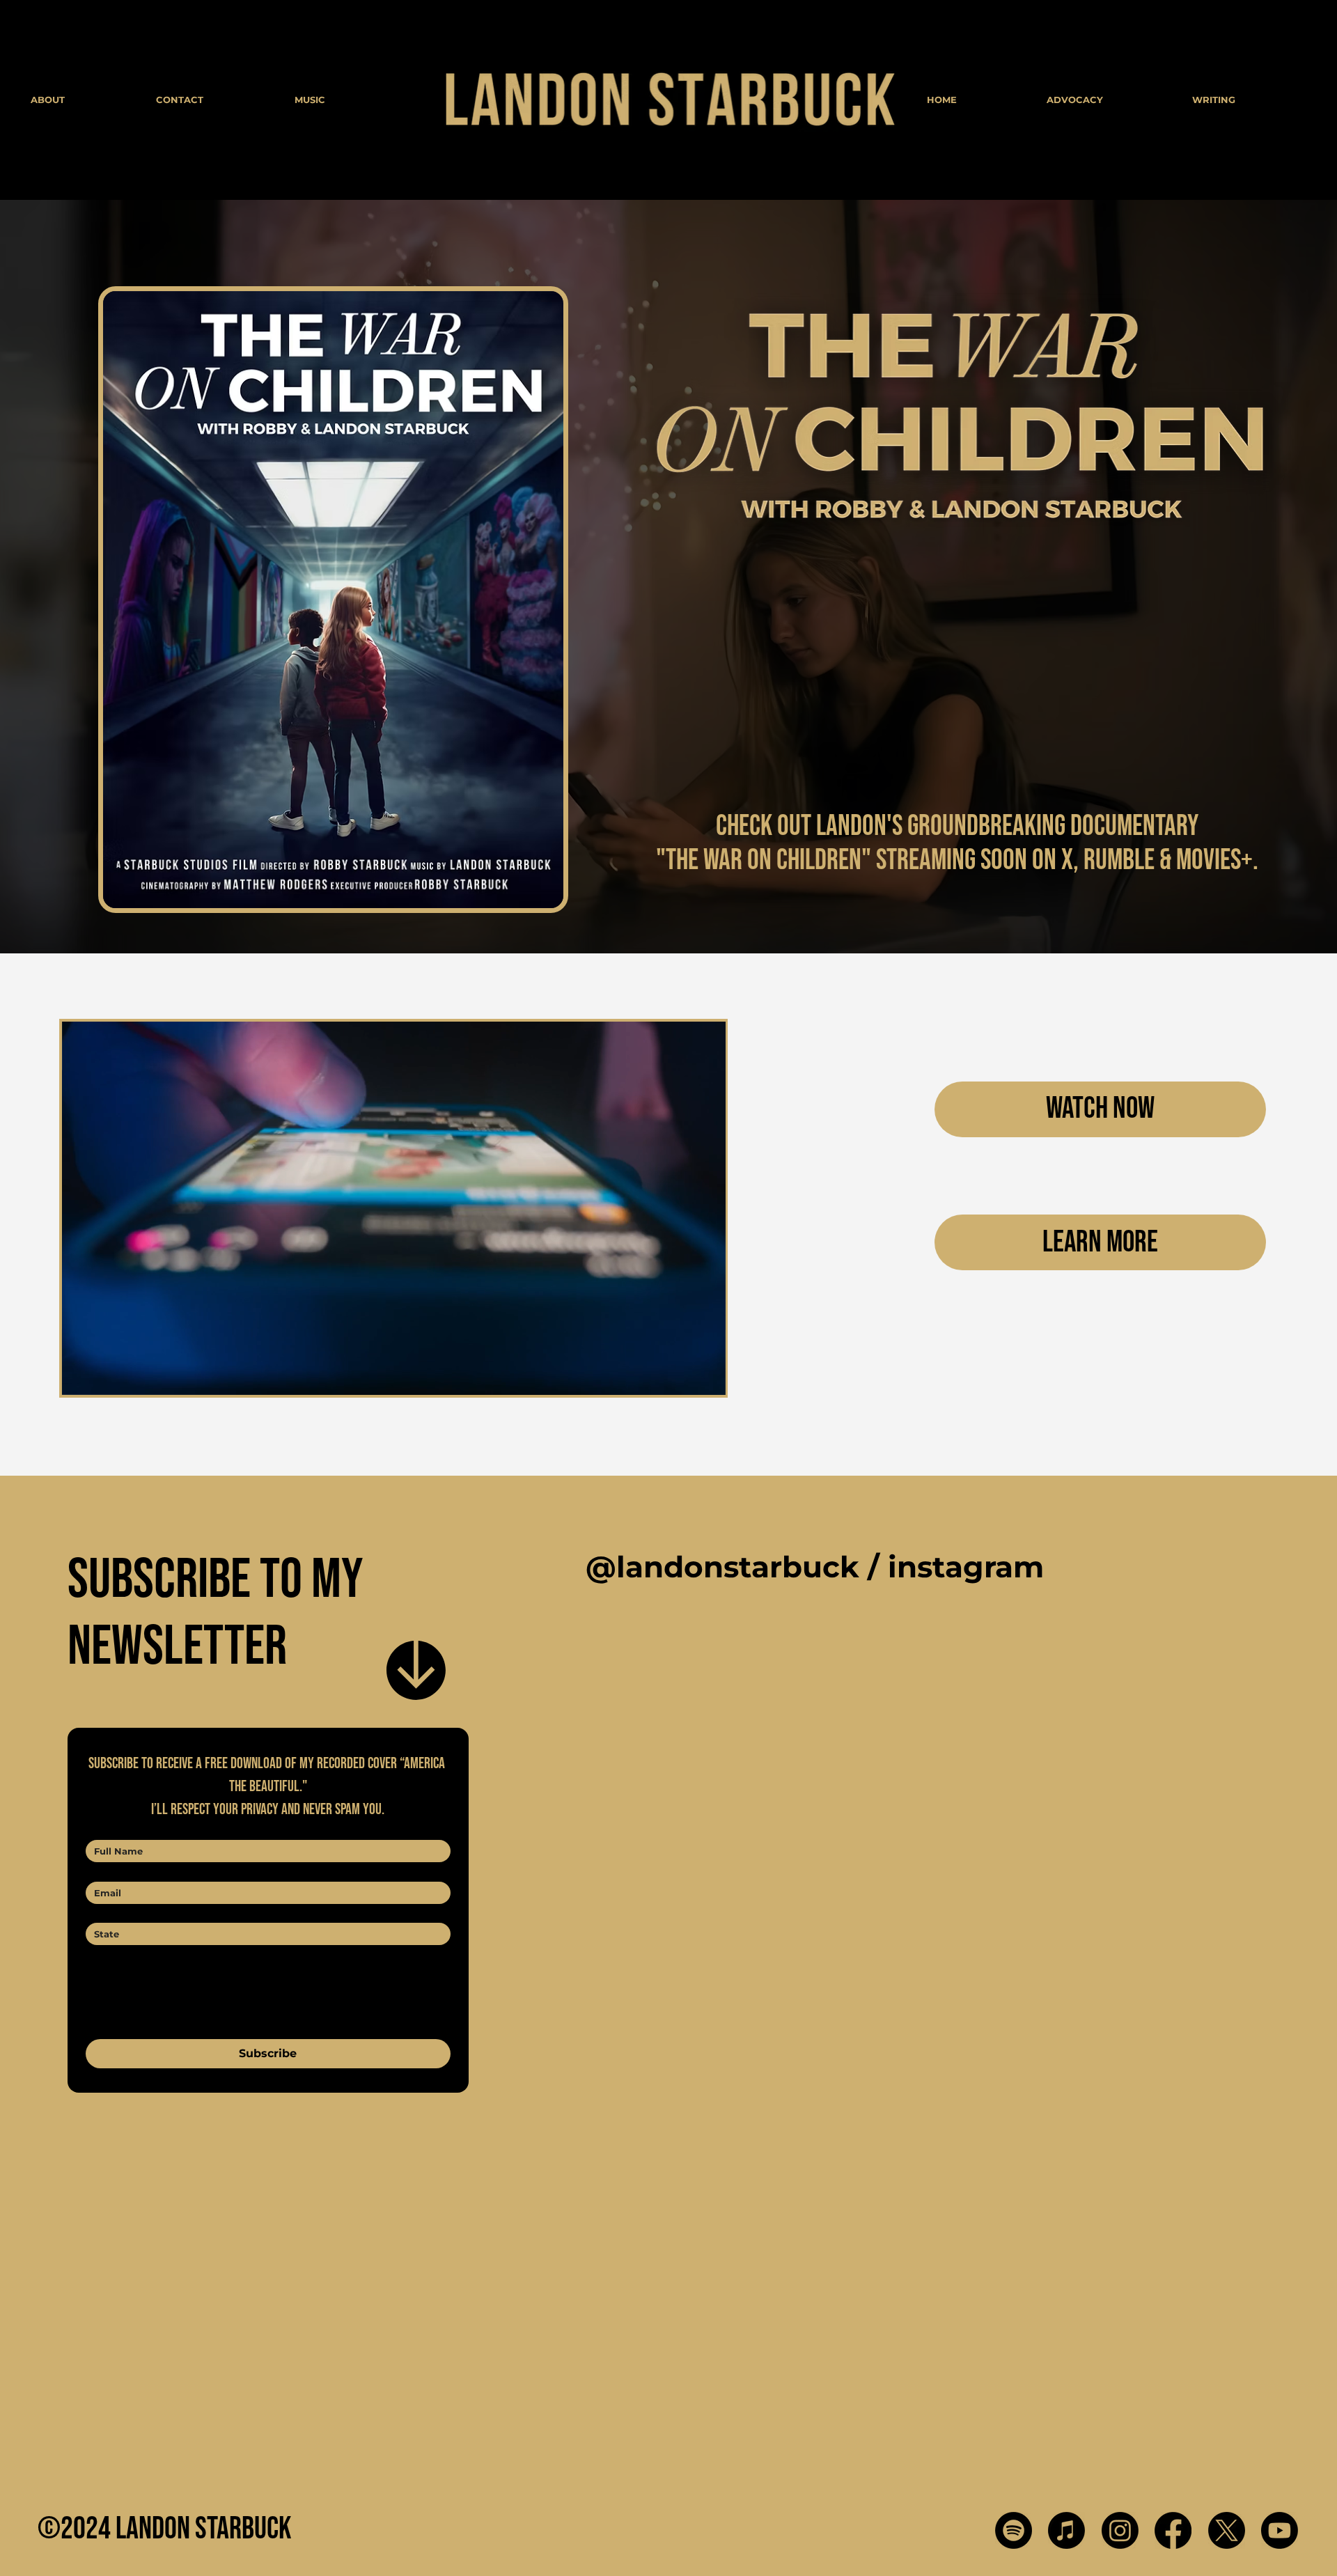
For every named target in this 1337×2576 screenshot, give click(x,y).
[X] (1227, 2530)
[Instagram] (1120, 2530)
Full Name (115, 1827)
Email (103, 1868)
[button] (701, 1378)
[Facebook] (1173, 2530)
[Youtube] (1280, 2530)
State (103, 1910)
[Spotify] (1014, 2530)
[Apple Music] (1066, 2530)
